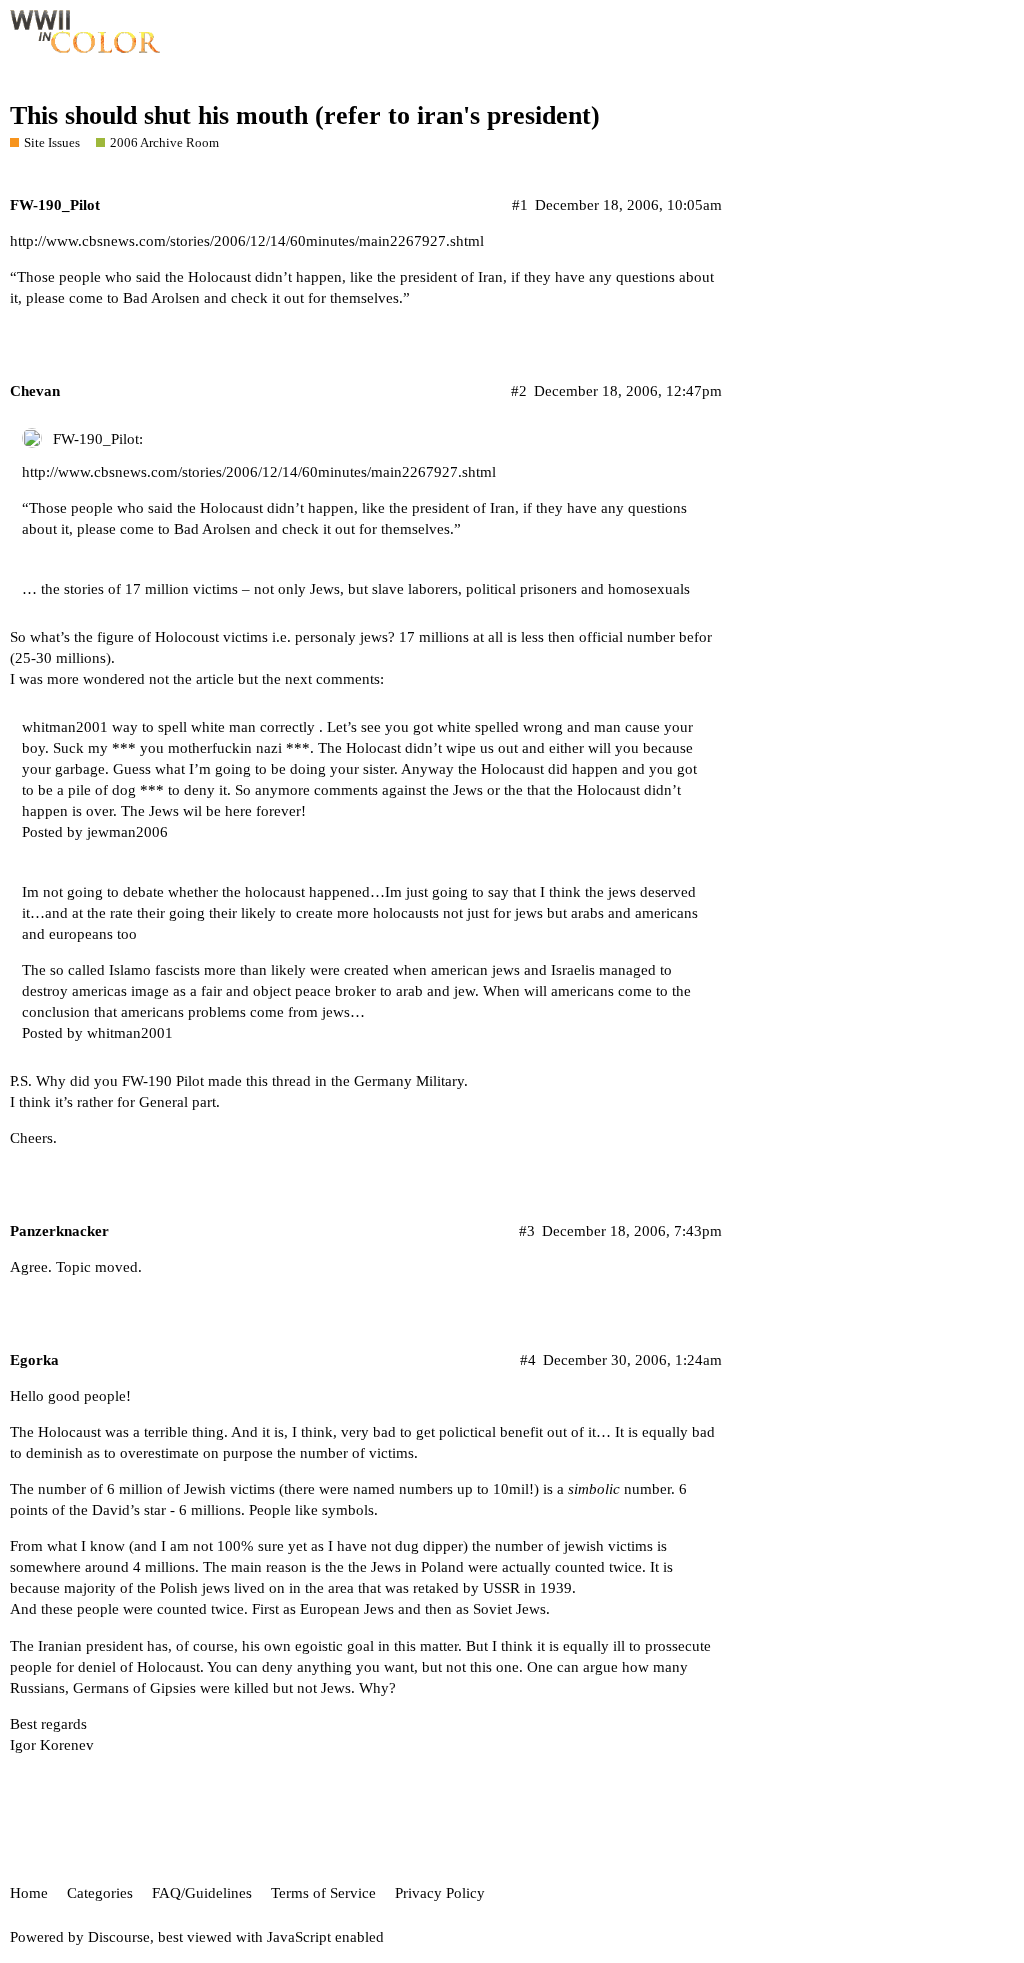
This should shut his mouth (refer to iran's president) (305, 115)
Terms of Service (323, 1893)
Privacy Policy (440, 1893)
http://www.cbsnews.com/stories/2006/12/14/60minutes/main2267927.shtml (247, 241)
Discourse (119, 1937)
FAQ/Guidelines (202, 1893)
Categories (100, 1893)
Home (29, 1893)
